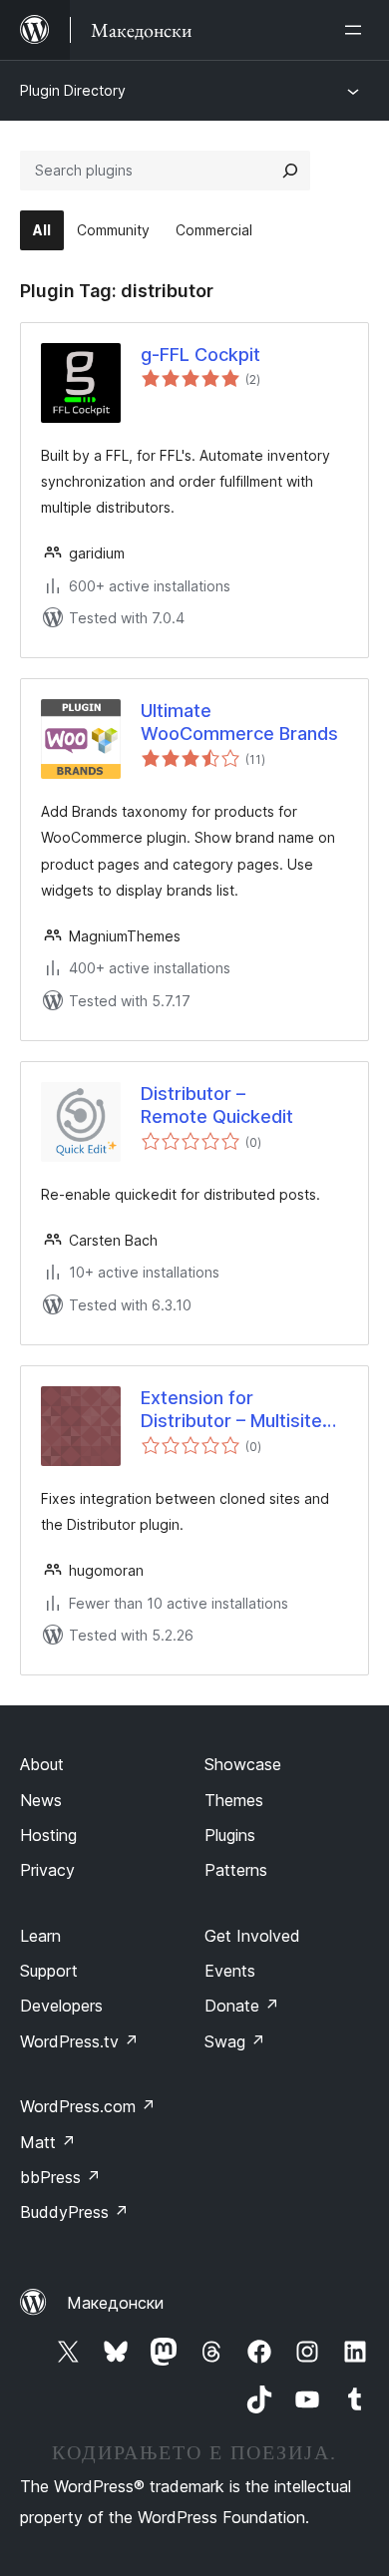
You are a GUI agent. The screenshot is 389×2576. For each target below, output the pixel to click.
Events (230, 1971)
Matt (48, 2142)
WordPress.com (88, 2106)
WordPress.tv (79, 2041)
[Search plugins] (290, 171)
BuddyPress (74, 2212)
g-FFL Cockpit (200, 355)
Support (49, 1971)
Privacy (47, 1870)
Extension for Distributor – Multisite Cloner (231, 1410)
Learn (40, 1936)
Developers (61, 2006)
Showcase (243, 1764)
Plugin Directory (73, 90)
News (41, 1800)
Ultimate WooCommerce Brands (239, 722)
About (42, 1764)
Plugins (230, 1835)
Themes (234, 1800)
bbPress (60, 2177)
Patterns (236, 1870)
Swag (235, 2041)
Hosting (48, 1835)
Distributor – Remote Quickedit (217, 1105)
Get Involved (252, 1936)
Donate (242, 2006)
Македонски (115, 2303)
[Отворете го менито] (357, 30)
